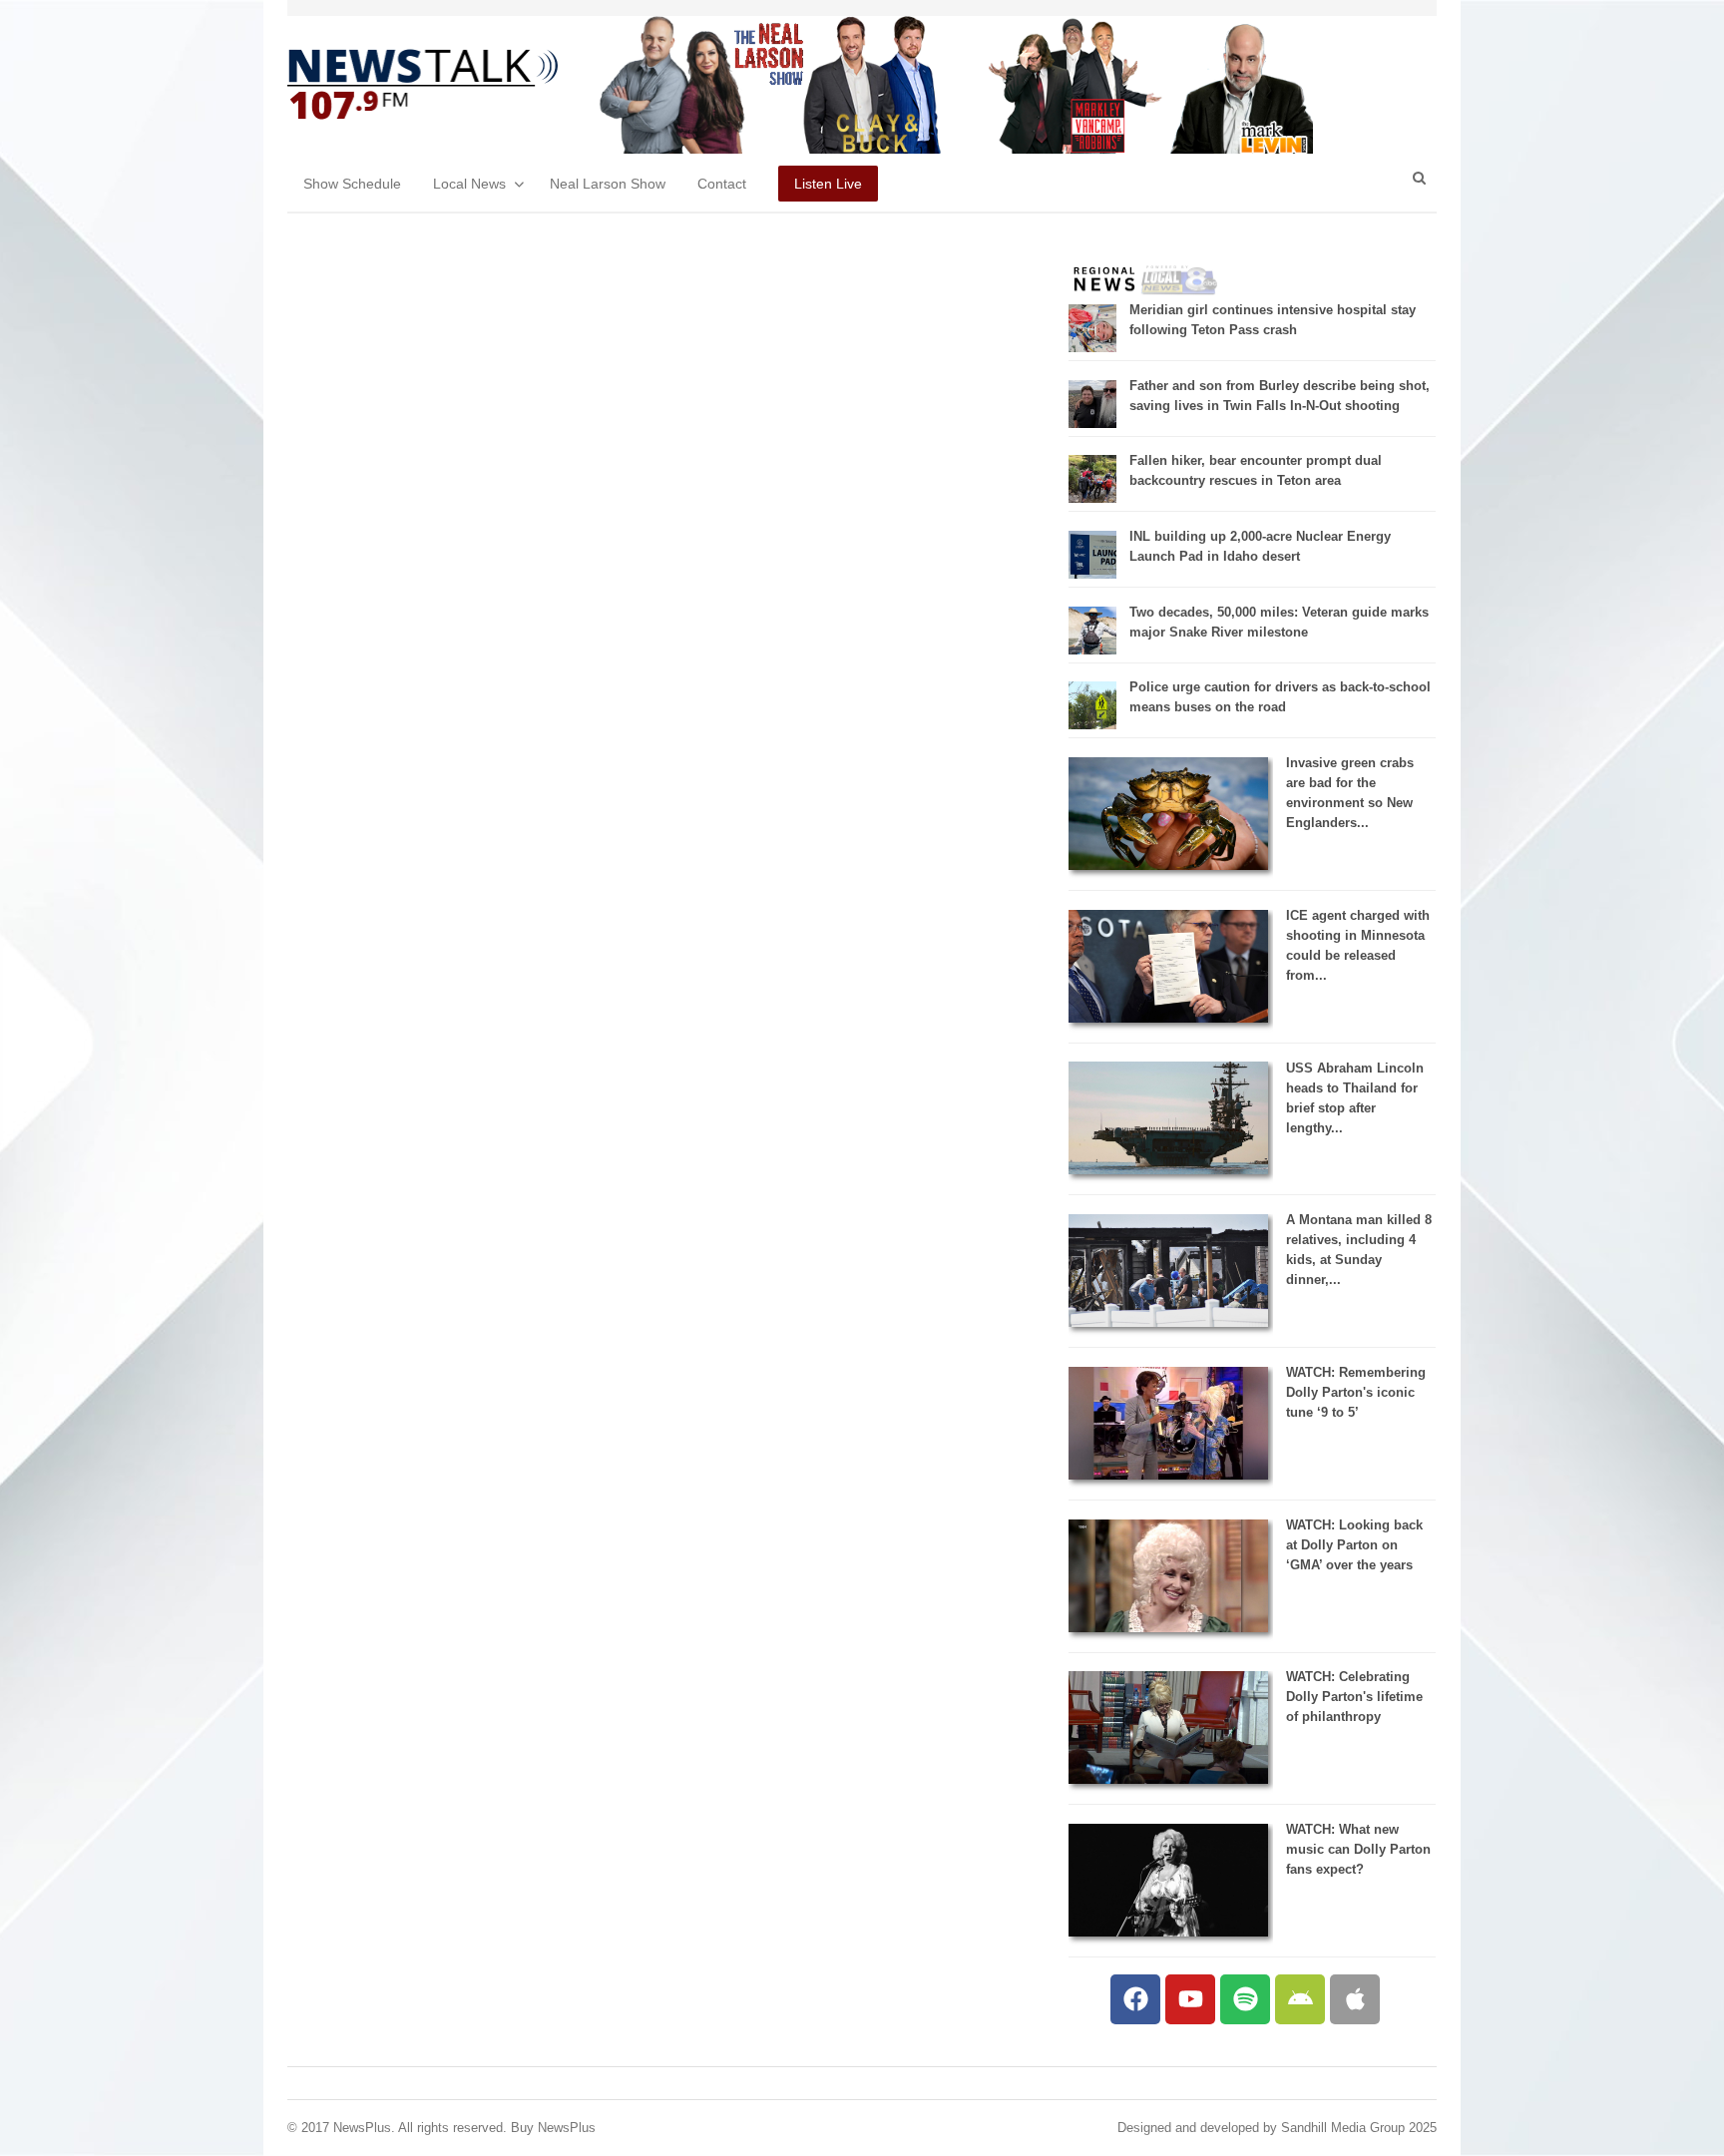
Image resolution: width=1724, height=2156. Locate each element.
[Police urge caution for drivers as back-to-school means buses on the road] (1092, 725)
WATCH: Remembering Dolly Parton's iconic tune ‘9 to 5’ (1356, 1392)
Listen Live (828, 184)
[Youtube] (1190, 1999)
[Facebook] (1135, 1999)
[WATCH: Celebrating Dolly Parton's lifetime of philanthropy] (1168, 1779)
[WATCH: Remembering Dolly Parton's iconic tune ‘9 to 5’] (1168, 1475)
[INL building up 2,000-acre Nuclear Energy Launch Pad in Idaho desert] (1092, 574)
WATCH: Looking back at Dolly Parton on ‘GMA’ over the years (1354, 1545)
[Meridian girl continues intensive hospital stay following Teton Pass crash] (1092, 348)
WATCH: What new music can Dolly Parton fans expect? (1358, 1849)
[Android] (1300, 1999)
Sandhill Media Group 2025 (1359, 2128)
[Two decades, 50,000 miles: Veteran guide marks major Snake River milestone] (1092, 650)
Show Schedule (352, 184)
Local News (469, 184)
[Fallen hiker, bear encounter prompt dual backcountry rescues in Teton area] (1092, 498)
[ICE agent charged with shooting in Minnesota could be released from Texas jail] (1168, 1018)
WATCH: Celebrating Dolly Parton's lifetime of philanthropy (1354, 1697)
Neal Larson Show (608, 184)
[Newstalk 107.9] (423, 85)
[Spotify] (1245, 1999)
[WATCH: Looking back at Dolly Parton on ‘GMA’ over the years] (1168, 1628)
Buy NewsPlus (553, 2128)
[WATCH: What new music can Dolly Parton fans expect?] (1168, 1932)
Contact (722, 184)
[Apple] (1355, 1999)
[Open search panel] (1419, 178)
